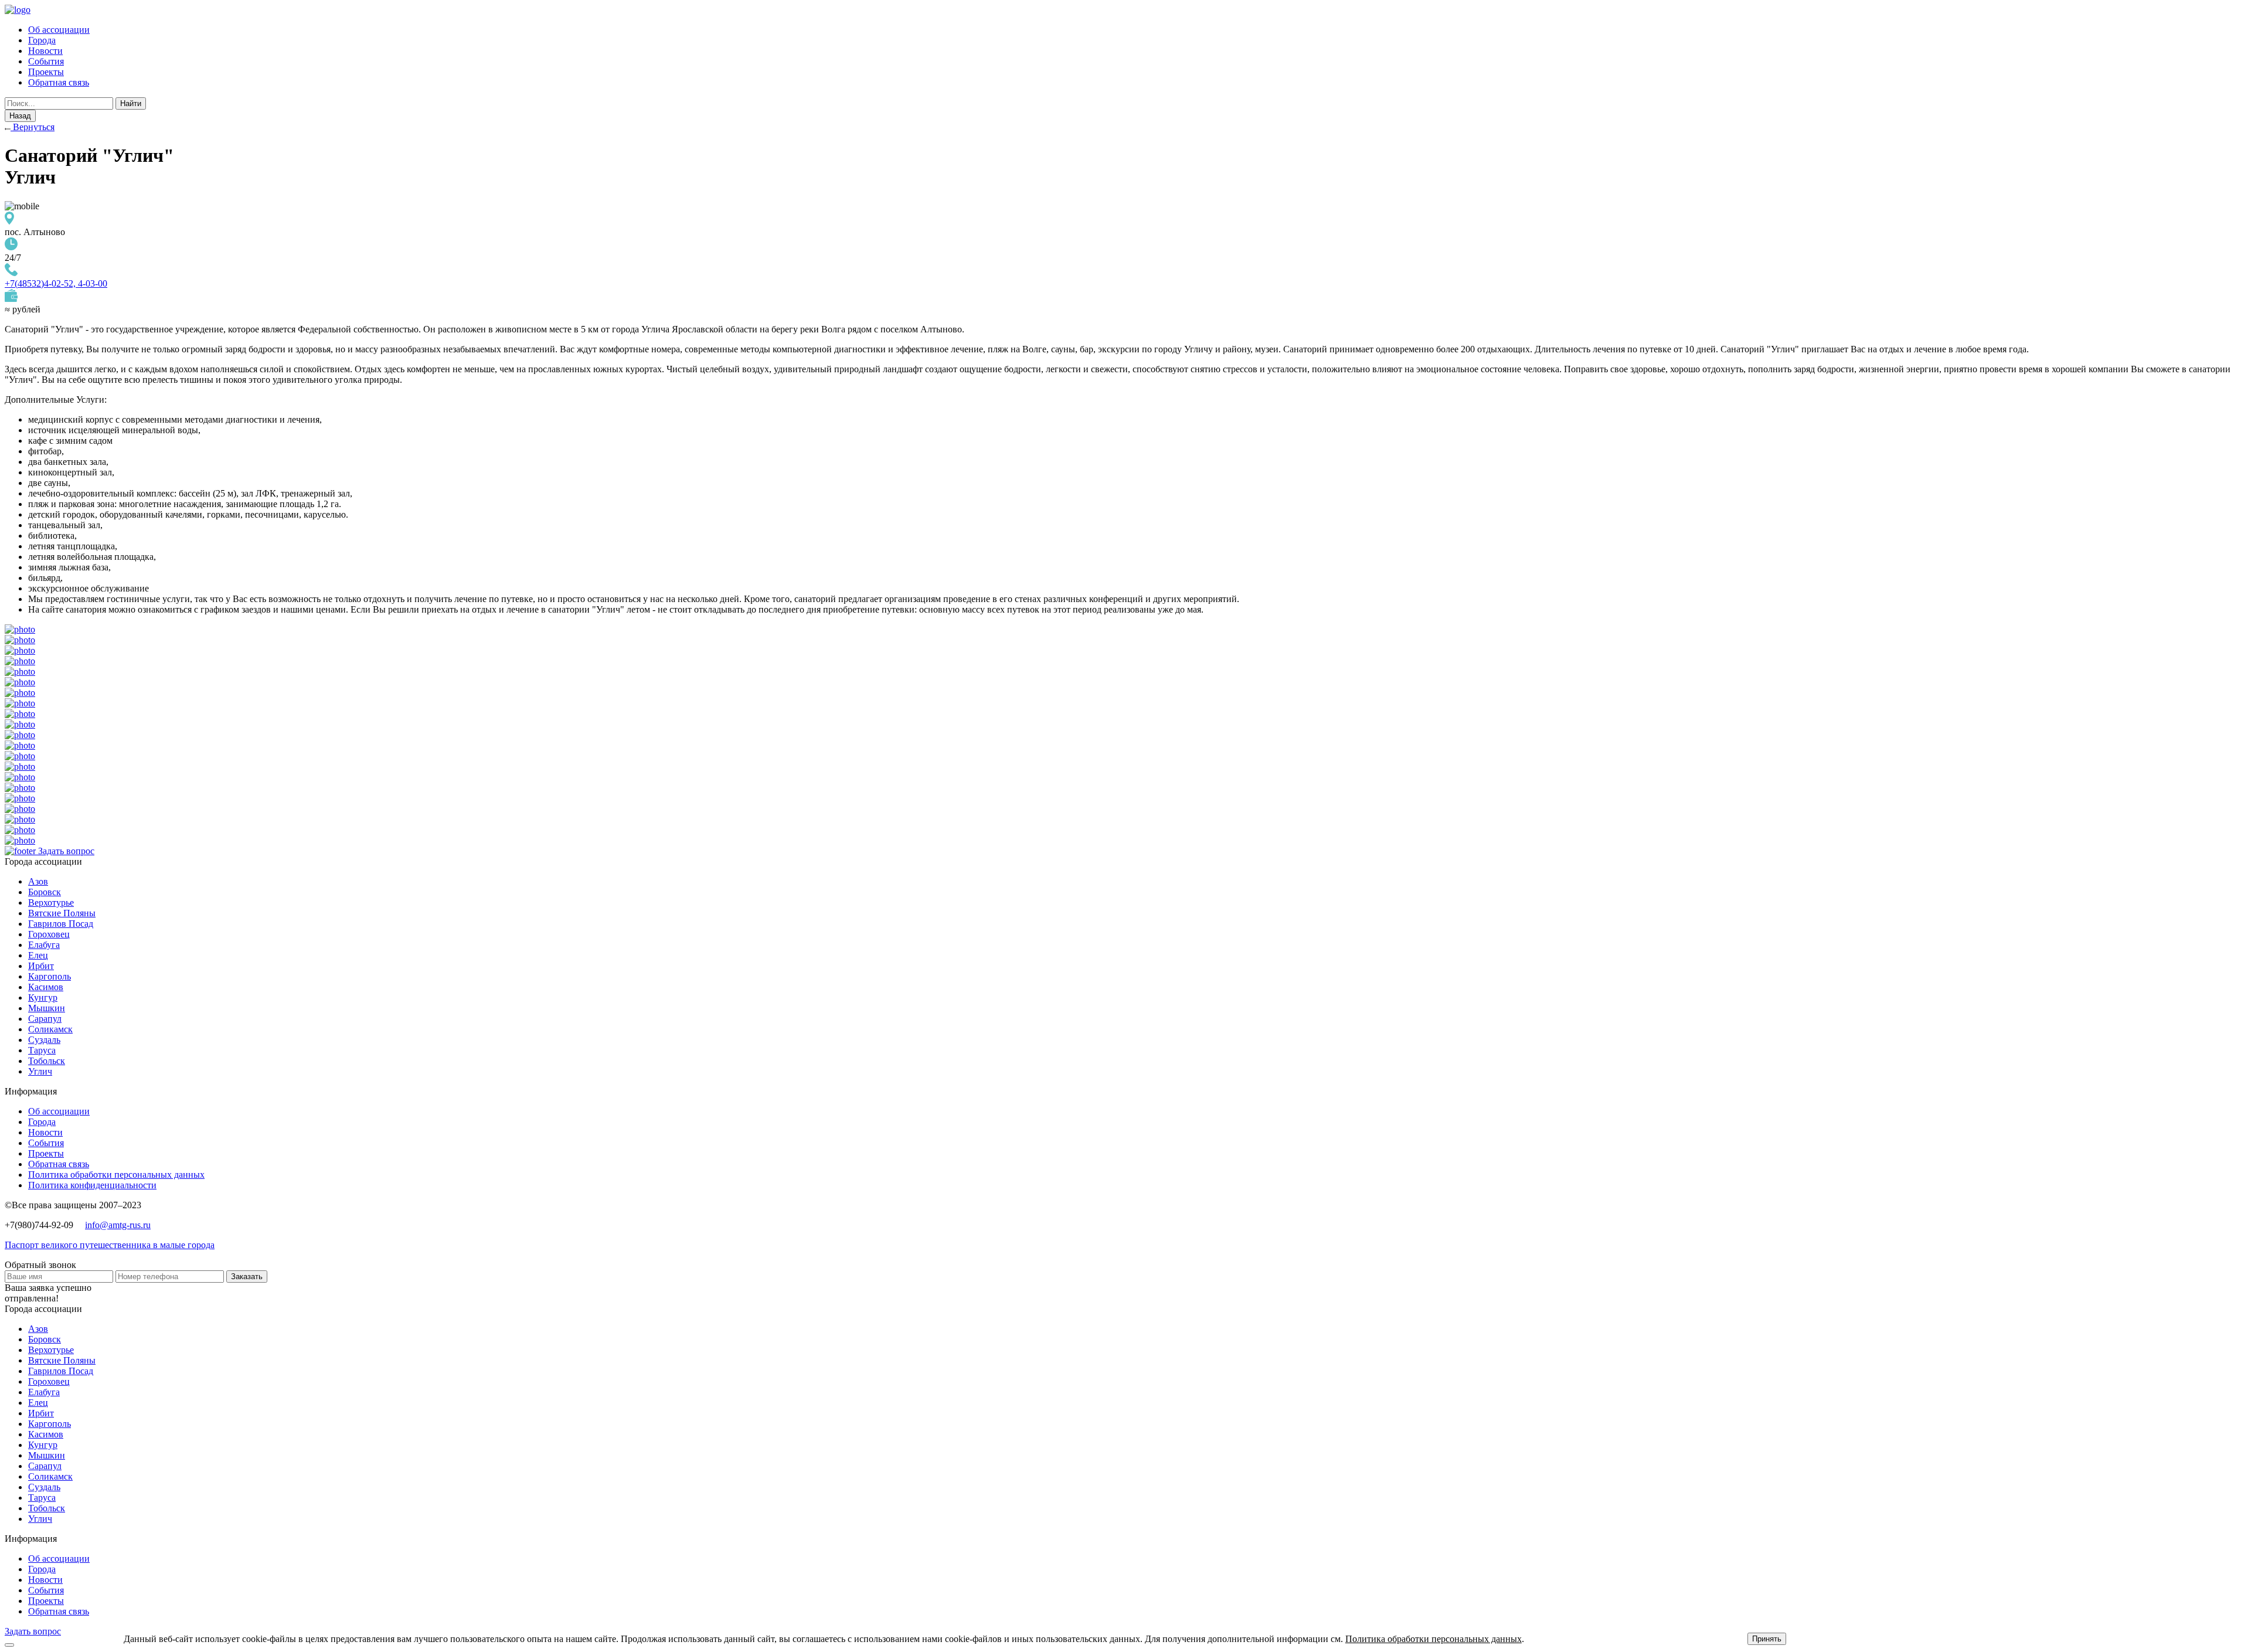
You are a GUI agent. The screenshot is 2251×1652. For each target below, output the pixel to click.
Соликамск (50, 1029)
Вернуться (33, 127)
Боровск (45, 892)
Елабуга (44, 945)
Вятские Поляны (62, 913)
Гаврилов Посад (61, 924)
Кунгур (43, 997)
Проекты (46, 72)
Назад (20, 116)
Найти (131, 103)
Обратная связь (59, 82)
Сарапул (45, 1019)
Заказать (247, 1277)
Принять (1767, 1639)
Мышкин (47, 1008)
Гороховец (49, 934)
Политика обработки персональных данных (116, 1175)
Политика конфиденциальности (92, 1185)
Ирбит (41, 966)
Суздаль (44, 1040)
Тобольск (47, 1061)
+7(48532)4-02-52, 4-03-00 (56, 283)
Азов (38, 881)
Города (42, 40)
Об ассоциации (59, 30)
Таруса (42, 1050)
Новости (45, 51)
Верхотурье (51, 903)
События (46, 61)
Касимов (46, 987)
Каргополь (50, 976)
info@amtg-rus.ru (118, 1225)
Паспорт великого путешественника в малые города (110, 1245)
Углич (40, 1071)
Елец (38, 955)
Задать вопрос (66, 851)
